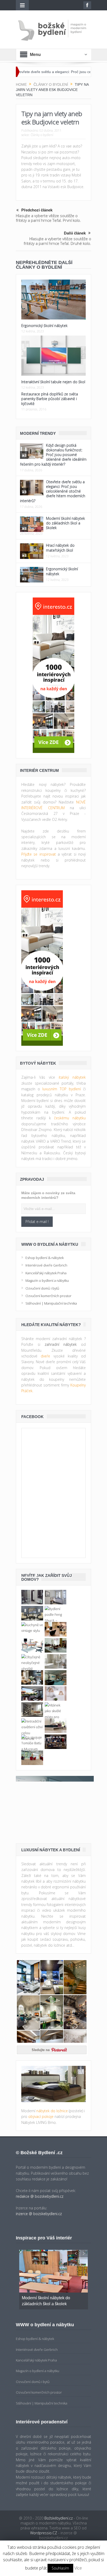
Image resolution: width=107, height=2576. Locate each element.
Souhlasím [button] (60, 2568)
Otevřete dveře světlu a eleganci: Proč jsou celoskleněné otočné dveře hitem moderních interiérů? (53, 491)
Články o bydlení (42, 135)
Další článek (75, 233)
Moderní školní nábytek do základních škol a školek (65, 523)
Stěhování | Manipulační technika (51, 1303)
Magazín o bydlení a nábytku (47, 1280)
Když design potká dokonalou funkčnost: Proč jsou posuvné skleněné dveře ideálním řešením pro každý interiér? (53, 455)
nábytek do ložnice (52, 2111)
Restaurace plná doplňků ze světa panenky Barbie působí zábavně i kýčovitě (50, 399)
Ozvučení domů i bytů (42, 1288)
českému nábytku (70, 1118)
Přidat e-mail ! (37, 1222)
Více (78, 2568)
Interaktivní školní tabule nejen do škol (53, 382)
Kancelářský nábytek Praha (46, 1273)
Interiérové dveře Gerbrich (46, 1265)
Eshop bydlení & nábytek (45, 1258)
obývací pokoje (41, 2116)
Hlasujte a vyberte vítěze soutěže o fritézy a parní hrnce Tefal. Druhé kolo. (57, 241)
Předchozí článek (37, 210)
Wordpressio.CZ (44, 2533)
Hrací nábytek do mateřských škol (60, 548)
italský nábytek (72, 1077)
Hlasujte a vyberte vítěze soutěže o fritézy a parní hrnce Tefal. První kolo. (48, 218)
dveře (45, 1356)
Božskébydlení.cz (59, 2518)
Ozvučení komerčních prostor (48, 1296)
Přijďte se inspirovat (39, 854)
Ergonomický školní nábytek (44, 326)
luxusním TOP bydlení (61, 1089)
